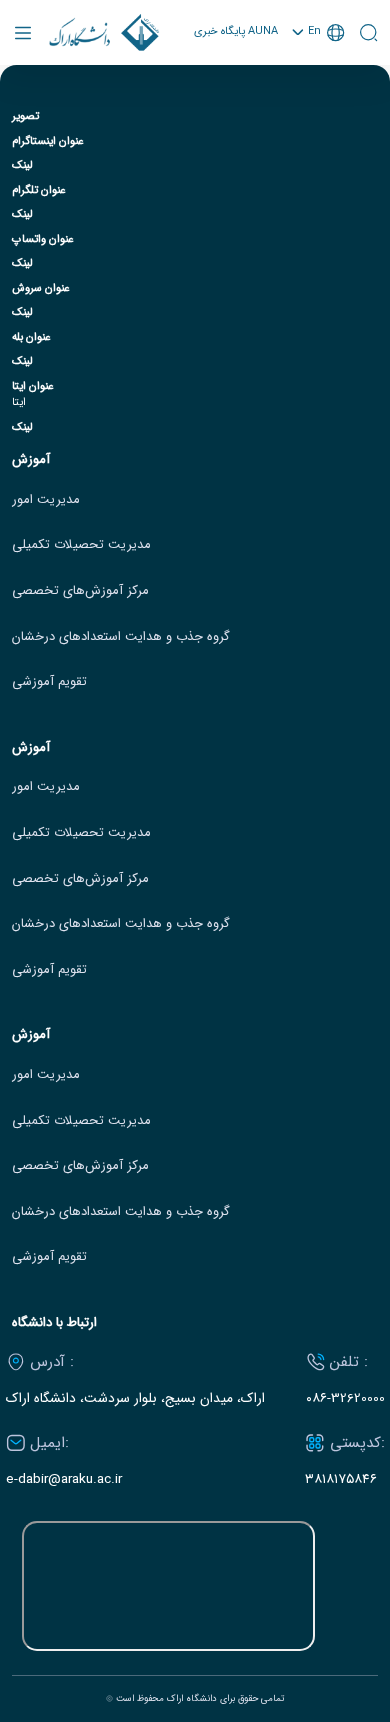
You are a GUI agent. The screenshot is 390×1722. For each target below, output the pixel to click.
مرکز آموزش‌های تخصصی (80, 591)
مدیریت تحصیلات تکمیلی (81, 545)
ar (318, 107)
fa (318, 84)
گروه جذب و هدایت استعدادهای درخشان (121, 637)
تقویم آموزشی (49, 682)
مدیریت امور (46, 500)
